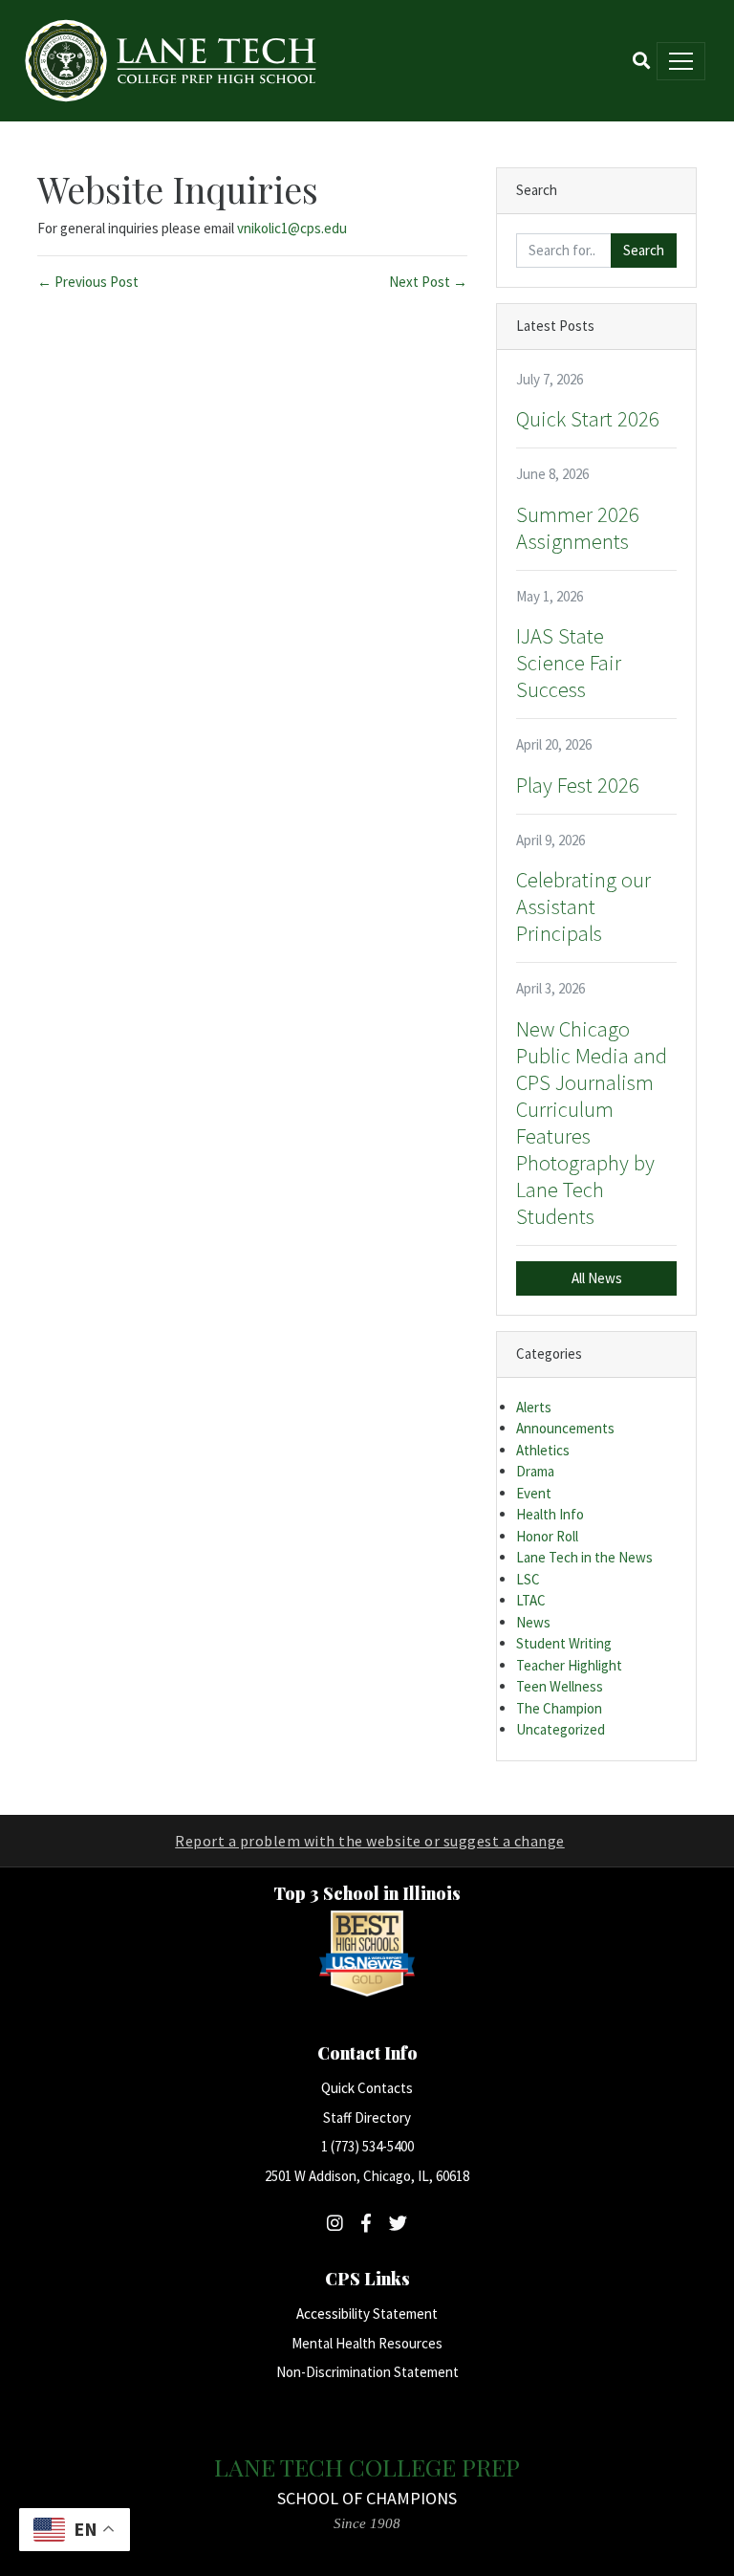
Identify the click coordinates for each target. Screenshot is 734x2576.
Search (644, 250)
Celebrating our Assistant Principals (583, 906)
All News (597, 1278)
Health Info (550, 1514)
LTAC (531, 1600)
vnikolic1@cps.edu (292, 228)
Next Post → (428, 282)
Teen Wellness (560, 1686)
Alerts (534, 1407)
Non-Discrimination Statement (367, 2372)
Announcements (565, 1428)
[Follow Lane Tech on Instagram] (335, 2223)
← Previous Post (88, 282)
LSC (528, 1579)
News (533, 1622)
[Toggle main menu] (681, 61)
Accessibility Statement (367, 2314)
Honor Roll (547, 1536)
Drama (535, 1471)
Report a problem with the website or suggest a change (370, 1841)
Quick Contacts (367, 2088)
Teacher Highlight (569, 1665)
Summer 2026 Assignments (578, 528)
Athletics (543, 1450)
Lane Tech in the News (584, 1557)
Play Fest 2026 (578, 785)
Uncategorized (561, 1729)
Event (534, 1493)
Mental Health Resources (367, 2343)
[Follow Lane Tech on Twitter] (398, 2223)
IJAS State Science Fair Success (569, 663)
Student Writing (564, 1643)
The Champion (559, 1708)
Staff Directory (367, 2118)
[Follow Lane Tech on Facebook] (366, 2223)
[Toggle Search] (641, 61)
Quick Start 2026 (588, 419)
